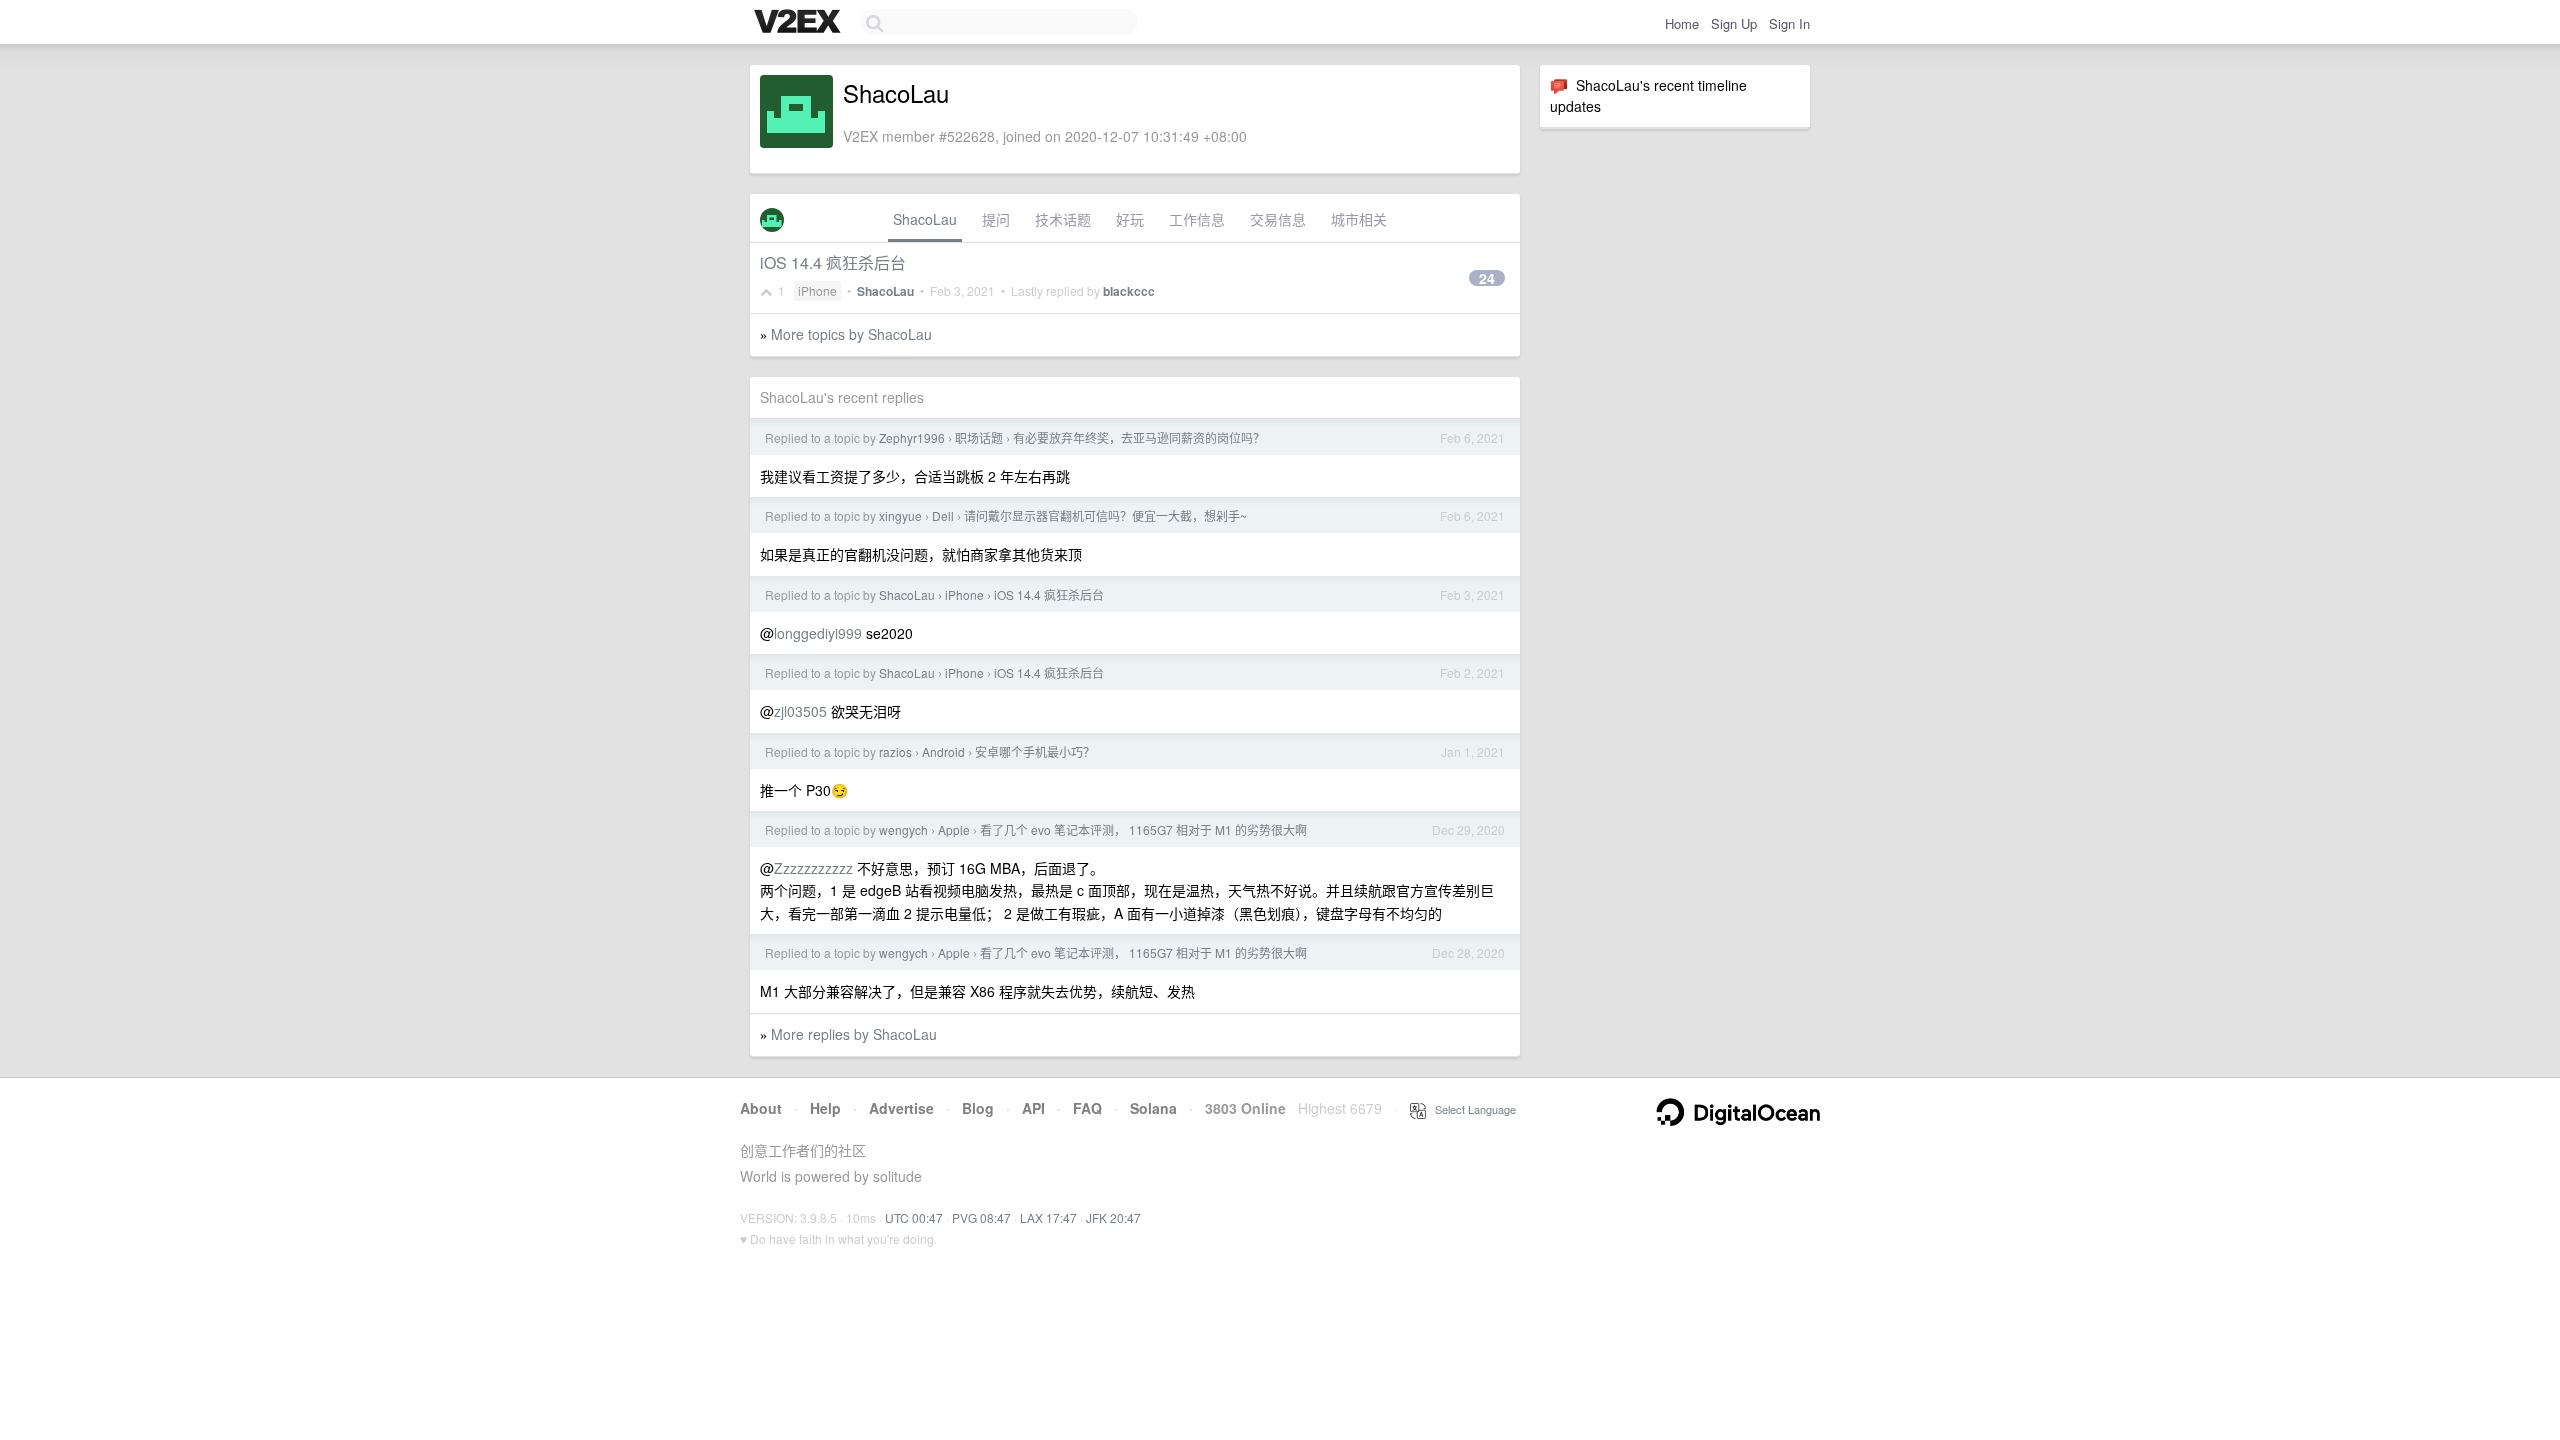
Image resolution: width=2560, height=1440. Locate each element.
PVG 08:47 (981, 1217)
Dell (943, 515)
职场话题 (979, 437)
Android (943, 751)
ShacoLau (925, 219)
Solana (1153, 1108)
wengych (903, 829)
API (1033, 1108)
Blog (978, 1108)
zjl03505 (800, 711)
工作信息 (1197, 219)
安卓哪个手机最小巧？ (1035, 751)
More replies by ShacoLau (854, 1034)
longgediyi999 (818, 633)
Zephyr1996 (912, 437)
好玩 (1130, 219)
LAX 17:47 (1048, 1217)
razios (895, 751)
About (761, 1108)
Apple (954, 829)
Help (825, 1108)
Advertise (901, 1108)
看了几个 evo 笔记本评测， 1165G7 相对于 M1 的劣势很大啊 (1143, 829)
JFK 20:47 (1113, 1217)
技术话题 (1063, 219)
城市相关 (1359, 219)
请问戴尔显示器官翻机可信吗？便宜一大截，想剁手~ (1105, 515)
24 (1487, 278)
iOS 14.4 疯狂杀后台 (833, 262)
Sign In (1789, 23)
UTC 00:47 (914, 1217)
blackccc (1129, 291)
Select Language (1471, 1109)
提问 (996, 219)
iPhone (817, 290)
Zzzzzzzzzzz (813, 868)
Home (1682, 23)
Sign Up (1734, 23)
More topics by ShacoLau (851, 334)
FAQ (1087, 1108)
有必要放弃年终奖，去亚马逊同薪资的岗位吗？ (1139, 437)
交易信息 (1278, 219)
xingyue (900, 515)
